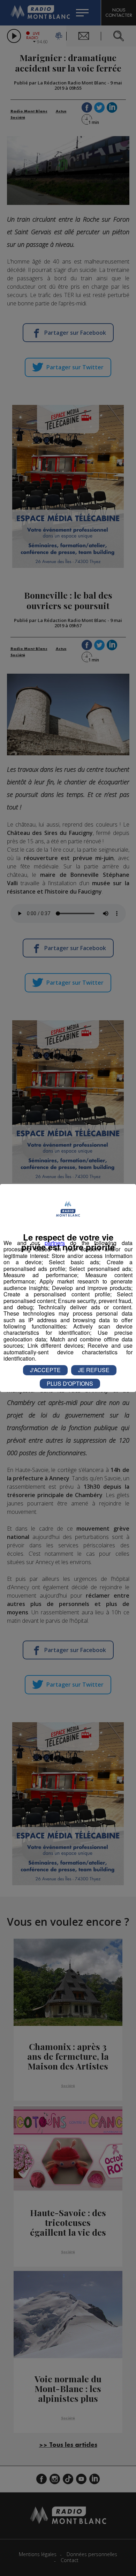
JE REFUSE (94, 1370)
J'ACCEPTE (45, 1370)
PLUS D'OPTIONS (70, 1383)
